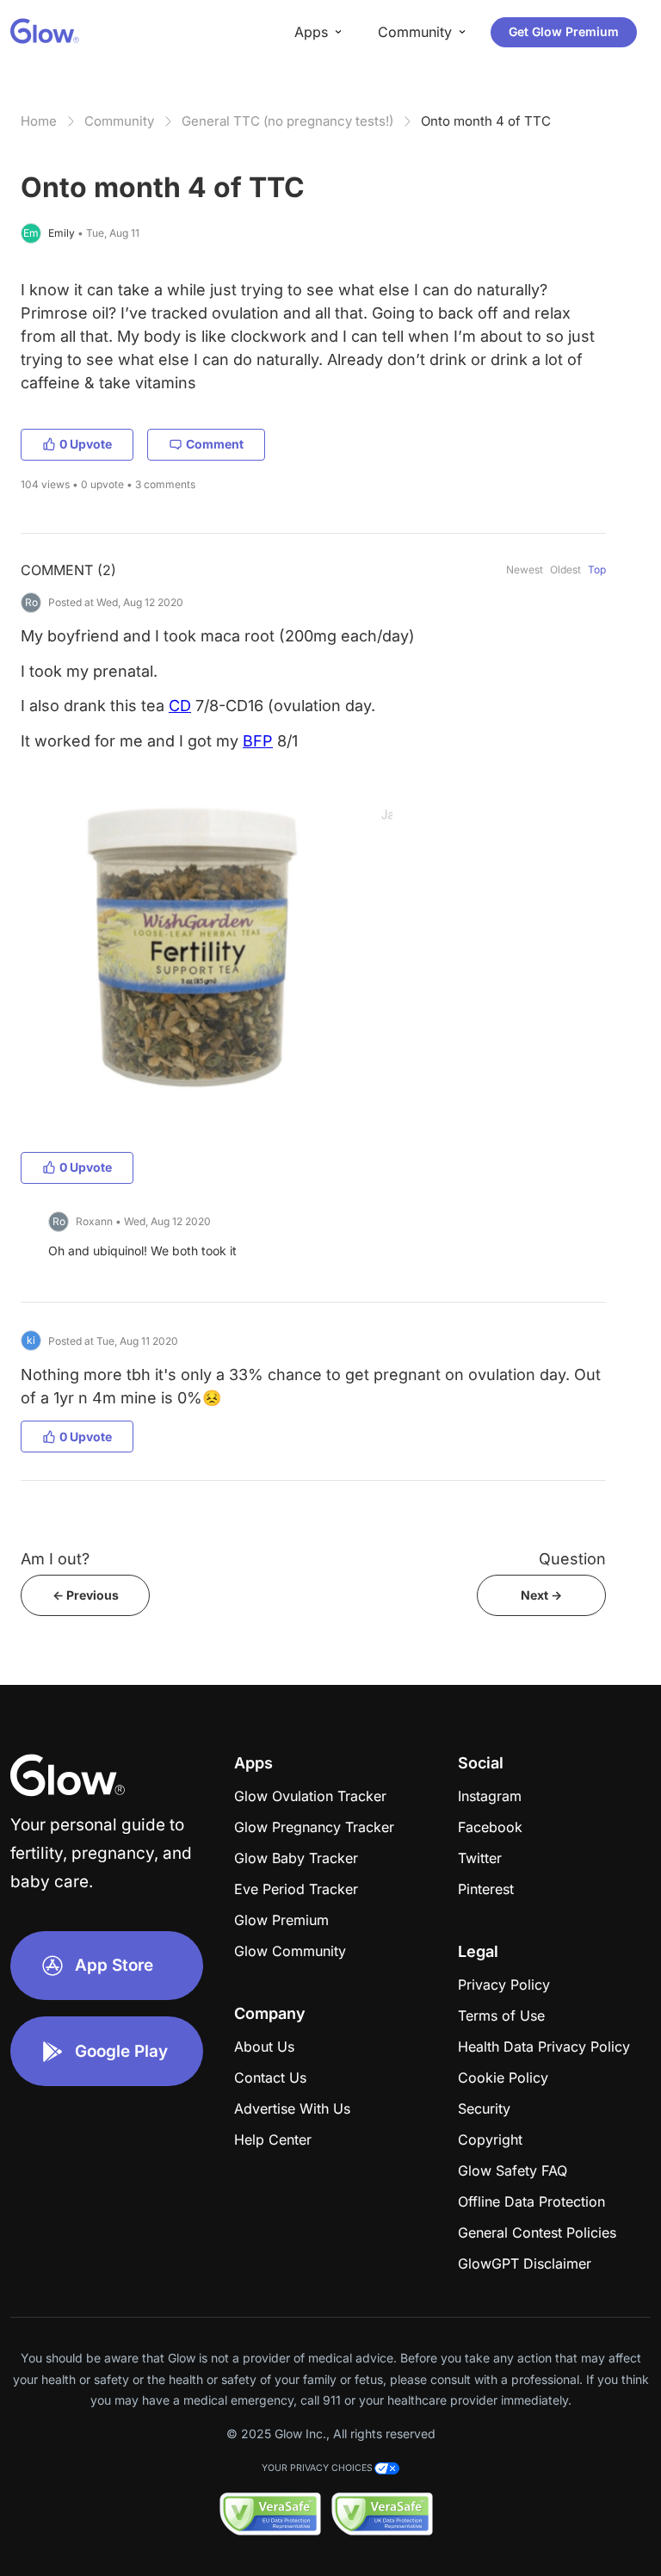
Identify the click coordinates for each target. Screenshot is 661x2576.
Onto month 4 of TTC (486, 121)
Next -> (541, 1595)
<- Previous (86, 1595)
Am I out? (55, 1559)
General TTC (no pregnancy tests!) (287, 121)
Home (39, 121)
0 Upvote (86, 444)
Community (119, 121)
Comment (215, 444)
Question (572, 1559)
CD (180, 706)
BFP (258, 741)
